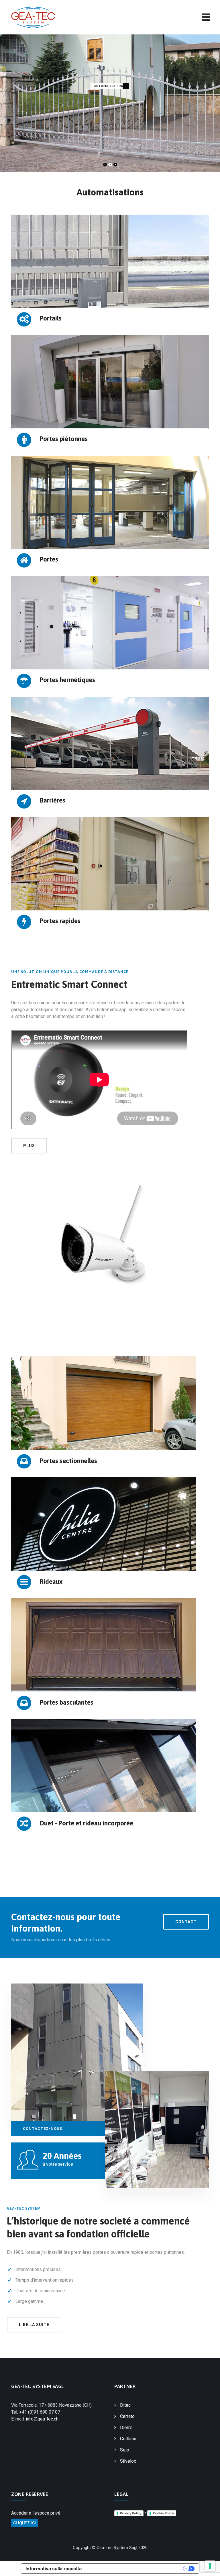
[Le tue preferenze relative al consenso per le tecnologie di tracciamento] (210, 2566)
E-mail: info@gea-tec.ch (35, 2419)
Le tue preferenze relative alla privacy (135, 2569)
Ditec (125, 2405)
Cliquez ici (24, 2523)
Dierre (126, 2428)
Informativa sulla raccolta (54, 2569)
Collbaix (128, 2439)
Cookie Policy (163, 2513)
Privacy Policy (131, 2513)
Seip (125, 2450)
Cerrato (127, 2416)
